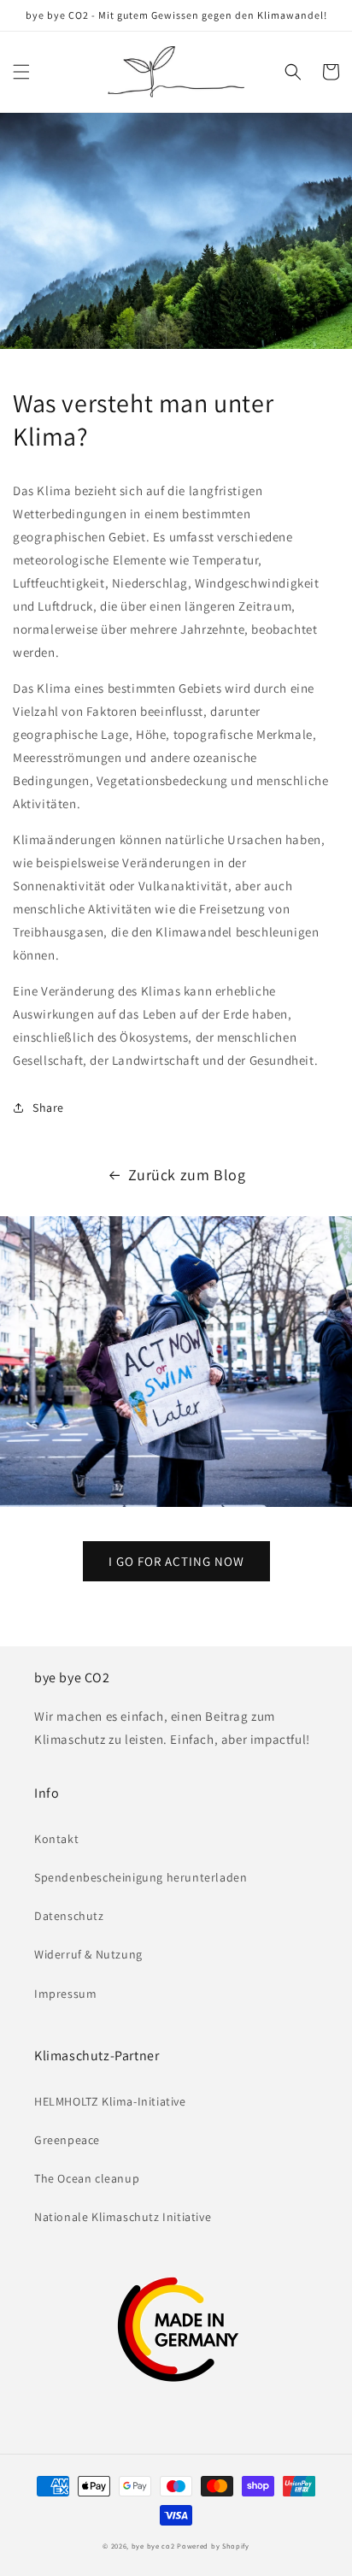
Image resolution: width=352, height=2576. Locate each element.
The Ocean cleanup (87, 2178)
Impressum (65, 1994)
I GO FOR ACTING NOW (176, 1561)
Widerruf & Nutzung (88, 1954)
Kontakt (56, 1839)
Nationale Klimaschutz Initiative (123, 2217)
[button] (21, 72)
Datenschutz (69, 1916)
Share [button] (48, 1108)
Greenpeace (67, 2140)
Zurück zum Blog (187, 1175)
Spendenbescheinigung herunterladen (141, 1877)
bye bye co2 (153, 2546)
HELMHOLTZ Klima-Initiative (110, 2101)
